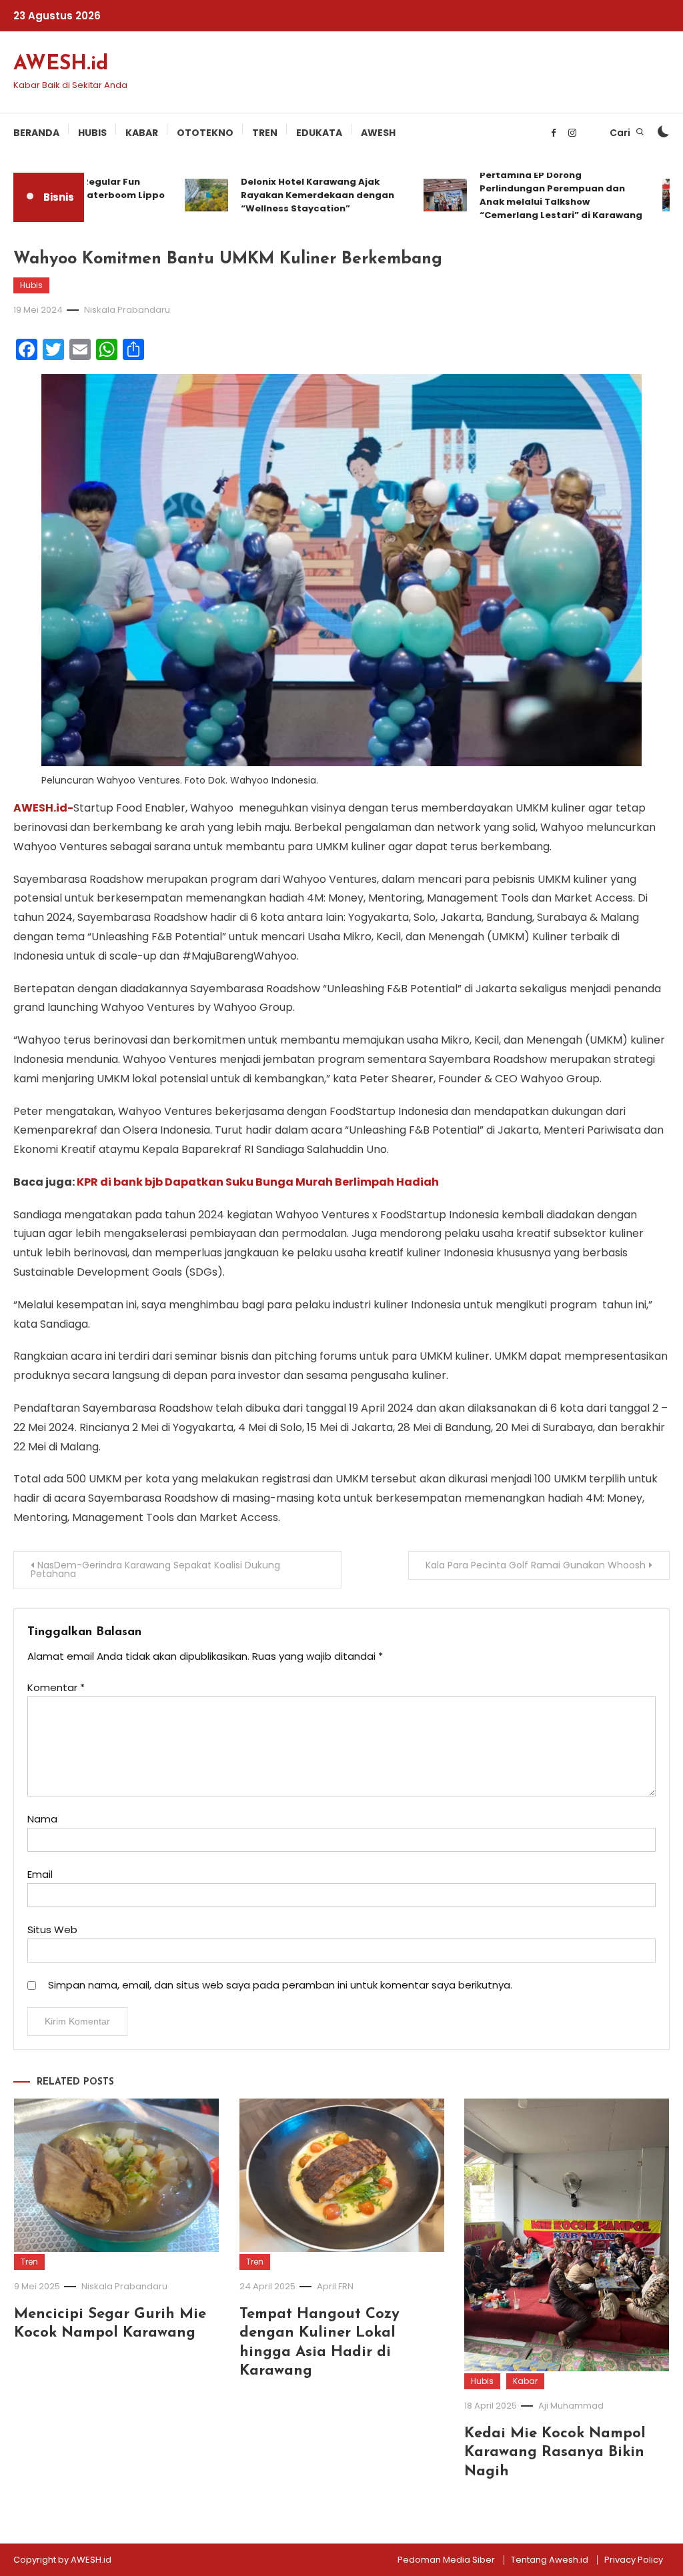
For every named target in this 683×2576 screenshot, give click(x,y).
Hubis (92, 133)
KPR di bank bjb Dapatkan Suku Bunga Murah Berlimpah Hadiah (258, 1182)
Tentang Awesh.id (550, 2560)
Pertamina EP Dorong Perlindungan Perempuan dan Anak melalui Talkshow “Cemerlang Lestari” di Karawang (540, 195)
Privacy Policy (634, 2560)
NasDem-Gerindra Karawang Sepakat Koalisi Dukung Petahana (155, 1569)
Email (40, 1874)
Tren (265, 133)
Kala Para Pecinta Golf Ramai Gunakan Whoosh (536, 1565)
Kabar (142, 133)
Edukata (319, 133)
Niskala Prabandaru (127, 310)
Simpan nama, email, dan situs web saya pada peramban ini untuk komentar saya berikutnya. (280, 1985)
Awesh (378, 133)
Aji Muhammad (571, 2406)
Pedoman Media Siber (446, 2560)
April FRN (335, 2286)
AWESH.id (61, 64)
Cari (621, 133)
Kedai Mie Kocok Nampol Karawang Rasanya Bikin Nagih (555, 2453)
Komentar (56, 1687)
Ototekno (205, 133)
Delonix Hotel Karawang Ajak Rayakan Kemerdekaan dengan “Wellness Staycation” (296, 195)
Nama (42, 1819)
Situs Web (52, 1929)
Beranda (36, 133)
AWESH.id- (43, 808)
